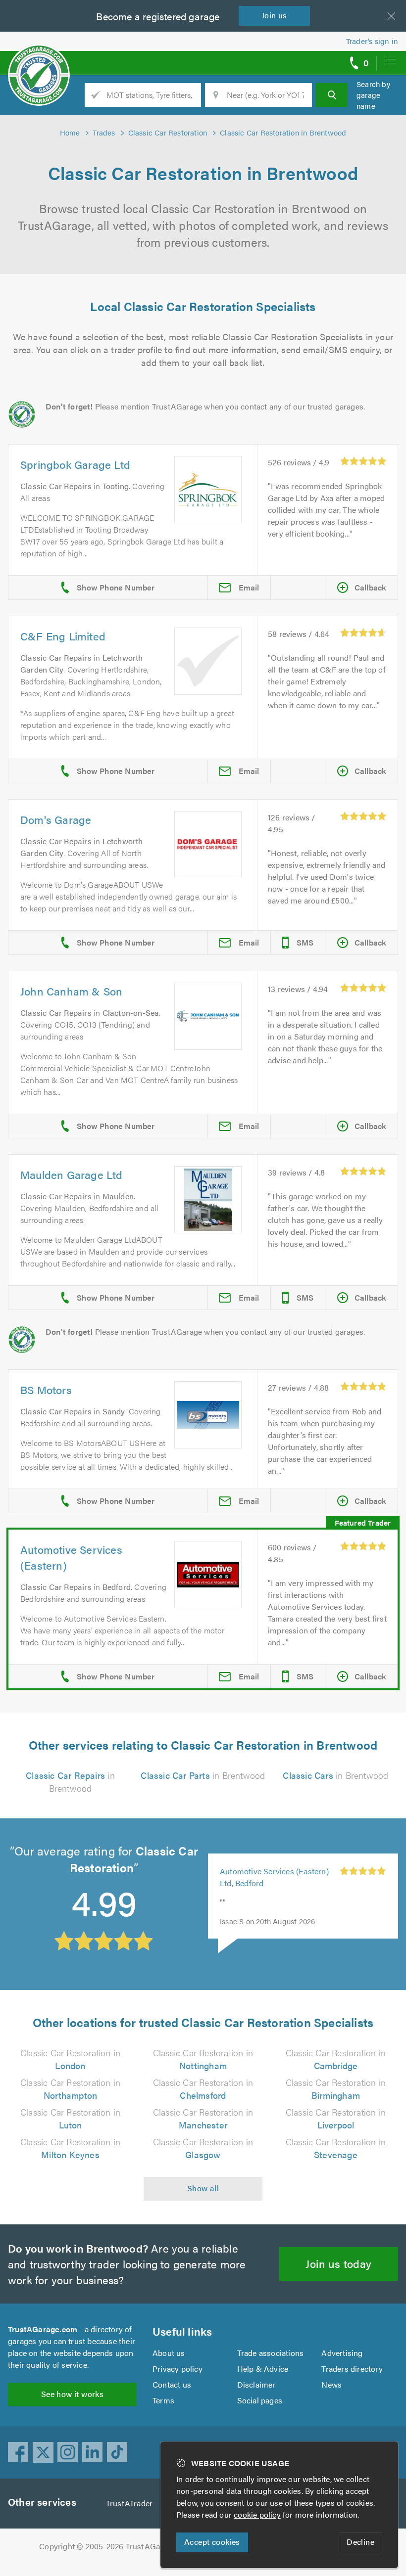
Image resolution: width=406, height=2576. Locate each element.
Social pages (260, 2400)
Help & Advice (263, 2369)
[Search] (332, 95)
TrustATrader (129, 2503)
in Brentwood (70, 1782)
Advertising (342, 2353)
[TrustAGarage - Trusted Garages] (39, 59)
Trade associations (271, 2353)
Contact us (172, 2384)
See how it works (72, 2394)
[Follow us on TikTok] (117, 2452)
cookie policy (257, 2514)
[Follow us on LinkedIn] (93, 2452)
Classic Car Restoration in (70, 2059)
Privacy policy (178, 2369)
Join (274, 15)
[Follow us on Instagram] (68, 2452)
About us (169, 2353)
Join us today (338, 2263)
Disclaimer (256, 2384)
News (331, 2384)
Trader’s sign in (372, 41)
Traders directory (352, 2369)
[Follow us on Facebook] (18, 2452)
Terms (163, 2400)
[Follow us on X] (43, 2452)
